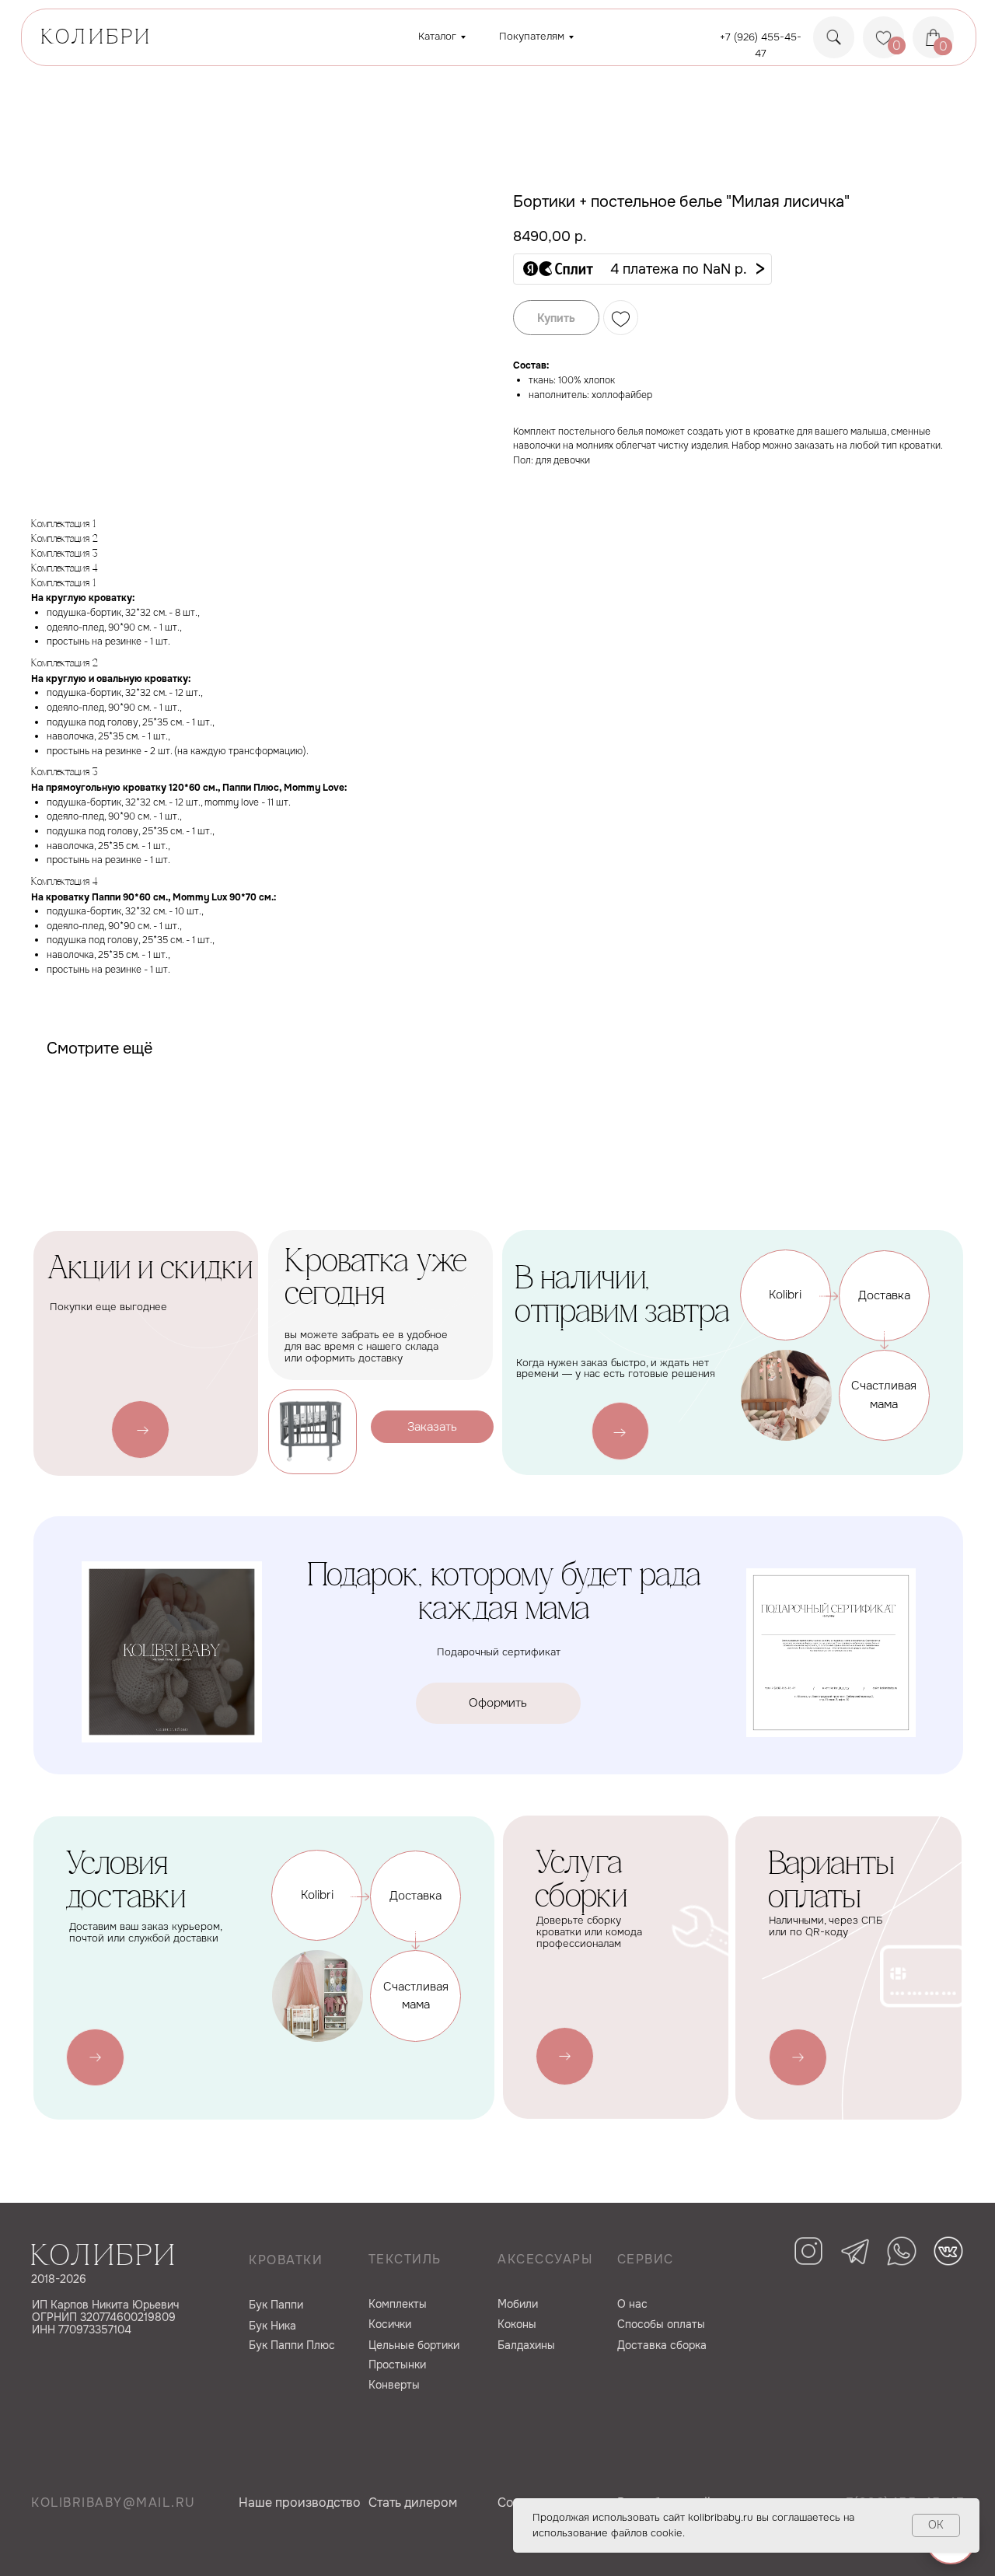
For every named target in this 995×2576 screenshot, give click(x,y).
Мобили (518, 2304)
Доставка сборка (662, 2345)
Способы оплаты (661, 2324)
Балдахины (526, 2345)
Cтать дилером (413, 2503)
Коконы (517, 2324)
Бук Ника (272, 2326)
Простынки (397, 2365)
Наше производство (300, 2503)
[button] (642, 269)
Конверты (394, 2385)
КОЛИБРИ (96, 38)
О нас (632, 2304)
